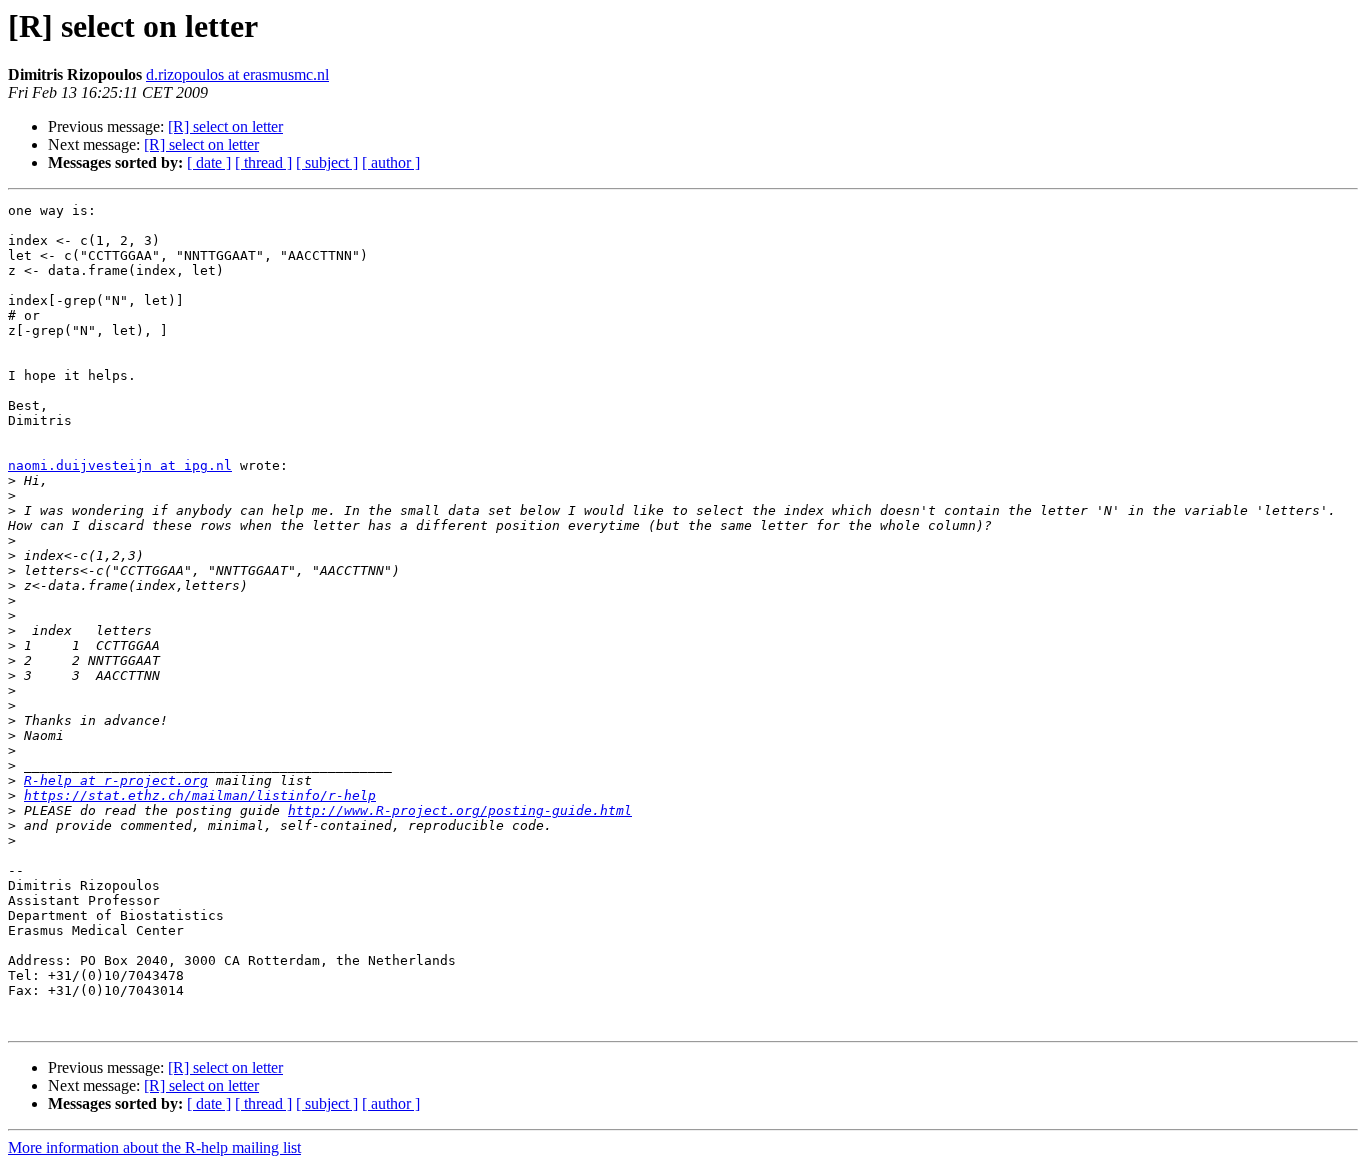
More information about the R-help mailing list (154, 1147)
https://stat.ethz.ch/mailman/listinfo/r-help (200, 795)
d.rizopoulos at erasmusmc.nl (237, 74)
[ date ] (209, 162)
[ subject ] (327, 162)
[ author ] (391, 162)
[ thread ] (263, 162)
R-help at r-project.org (116, 780)
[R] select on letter (225, 126)
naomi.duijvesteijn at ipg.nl (120, 465)
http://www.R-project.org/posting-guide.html (460, 810)
